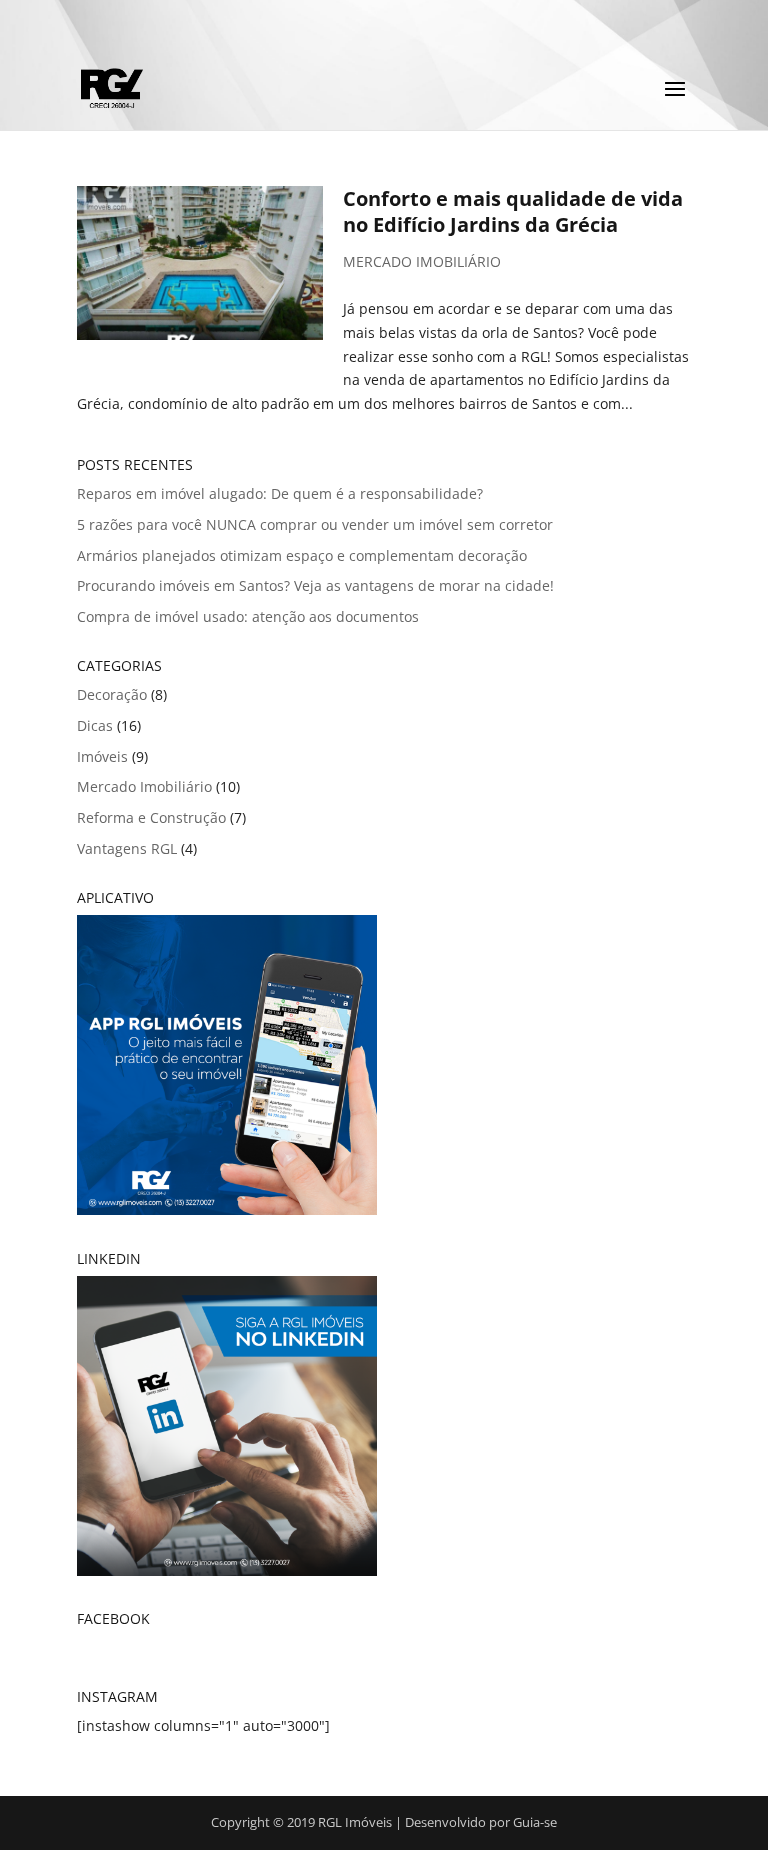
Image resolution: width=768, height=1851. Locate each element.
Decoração (112, 694)
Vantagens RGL (127, 848)
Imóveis (102, 756)
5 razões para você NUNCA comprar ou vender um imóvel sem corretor (315, 524)
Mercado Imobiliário (422, 261)
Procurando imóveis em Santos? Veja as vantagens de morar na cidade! (315, 585)
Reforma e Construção (151, 817)
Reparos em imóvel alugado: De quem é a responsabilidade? (280, 493)
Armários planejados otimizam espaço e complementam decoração (302, 555)
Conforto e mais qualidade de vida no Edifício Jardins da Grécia (513, 211)
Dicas (95, 725)
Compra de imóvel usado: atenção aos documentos (248, 616)
